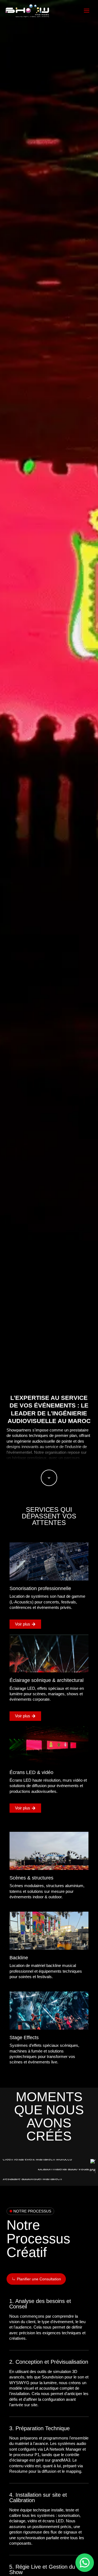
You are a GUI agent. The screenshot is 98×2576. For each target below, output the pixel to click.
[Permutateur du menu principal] (87, 11)
